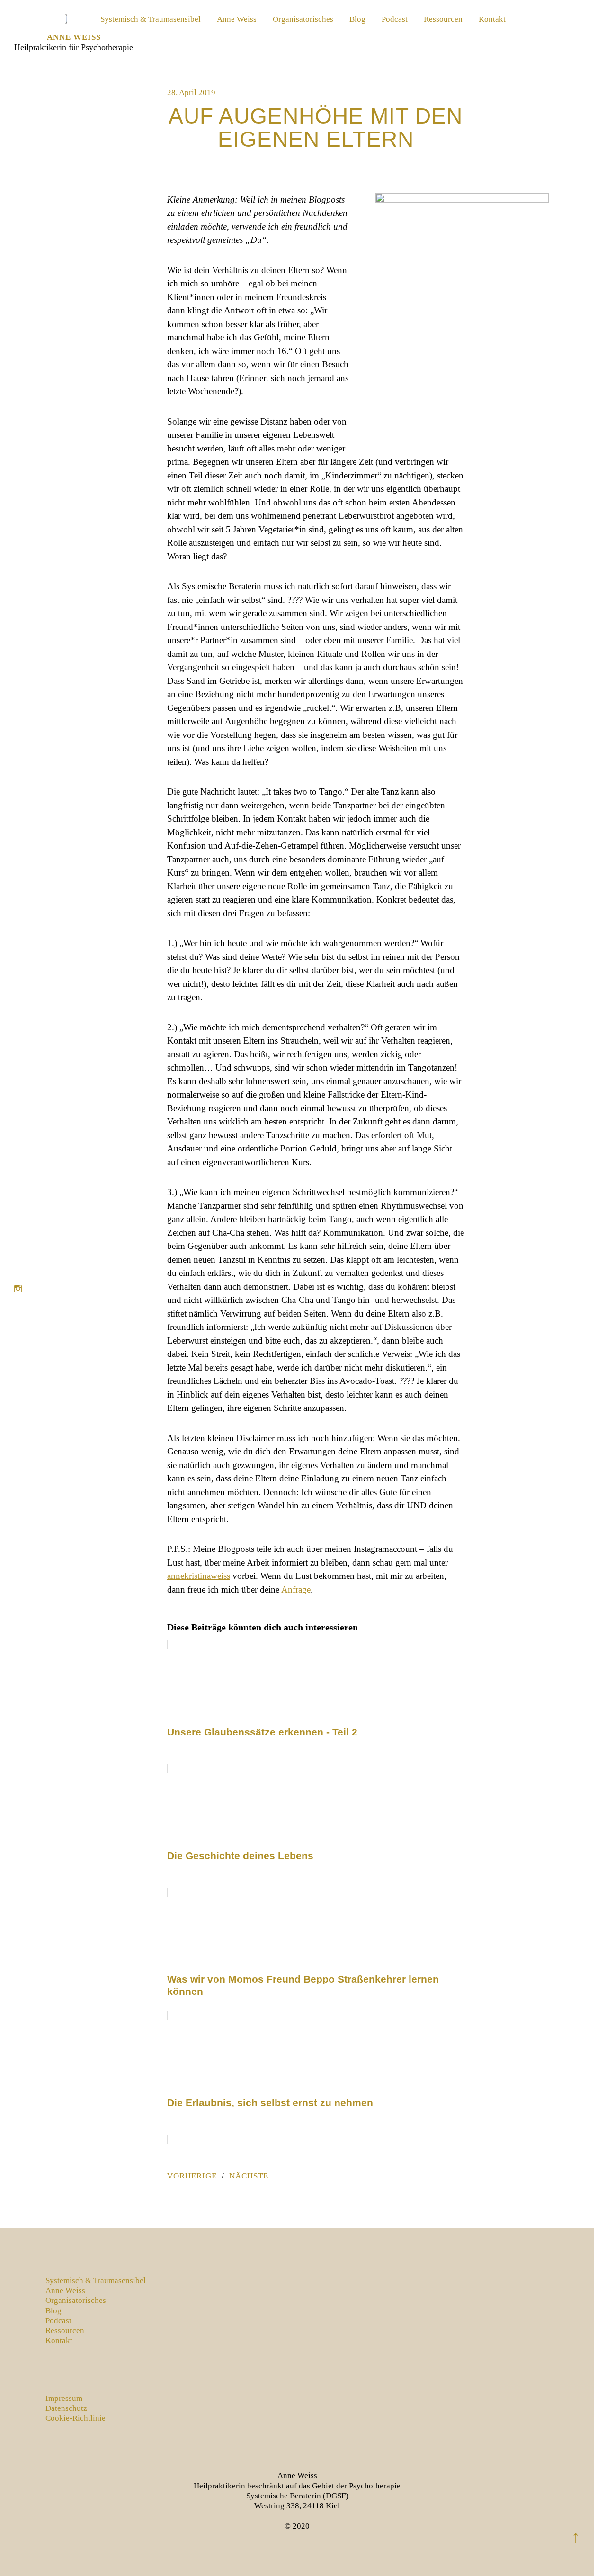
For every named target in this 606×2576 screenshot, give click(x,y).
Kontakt (492, 19)
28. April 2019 (191, 93)
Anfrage (296, 1589)
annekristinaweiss (199, 1576)
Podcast (395, 19)
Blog (357, 19)
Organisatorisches (303, 19)
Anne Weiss (74, 37)
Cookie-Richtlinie (76, 2418)
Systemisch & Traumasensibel (151, 19)
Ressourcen (443, 19)
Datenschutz (66, 2408)
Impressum (64, 2398)
